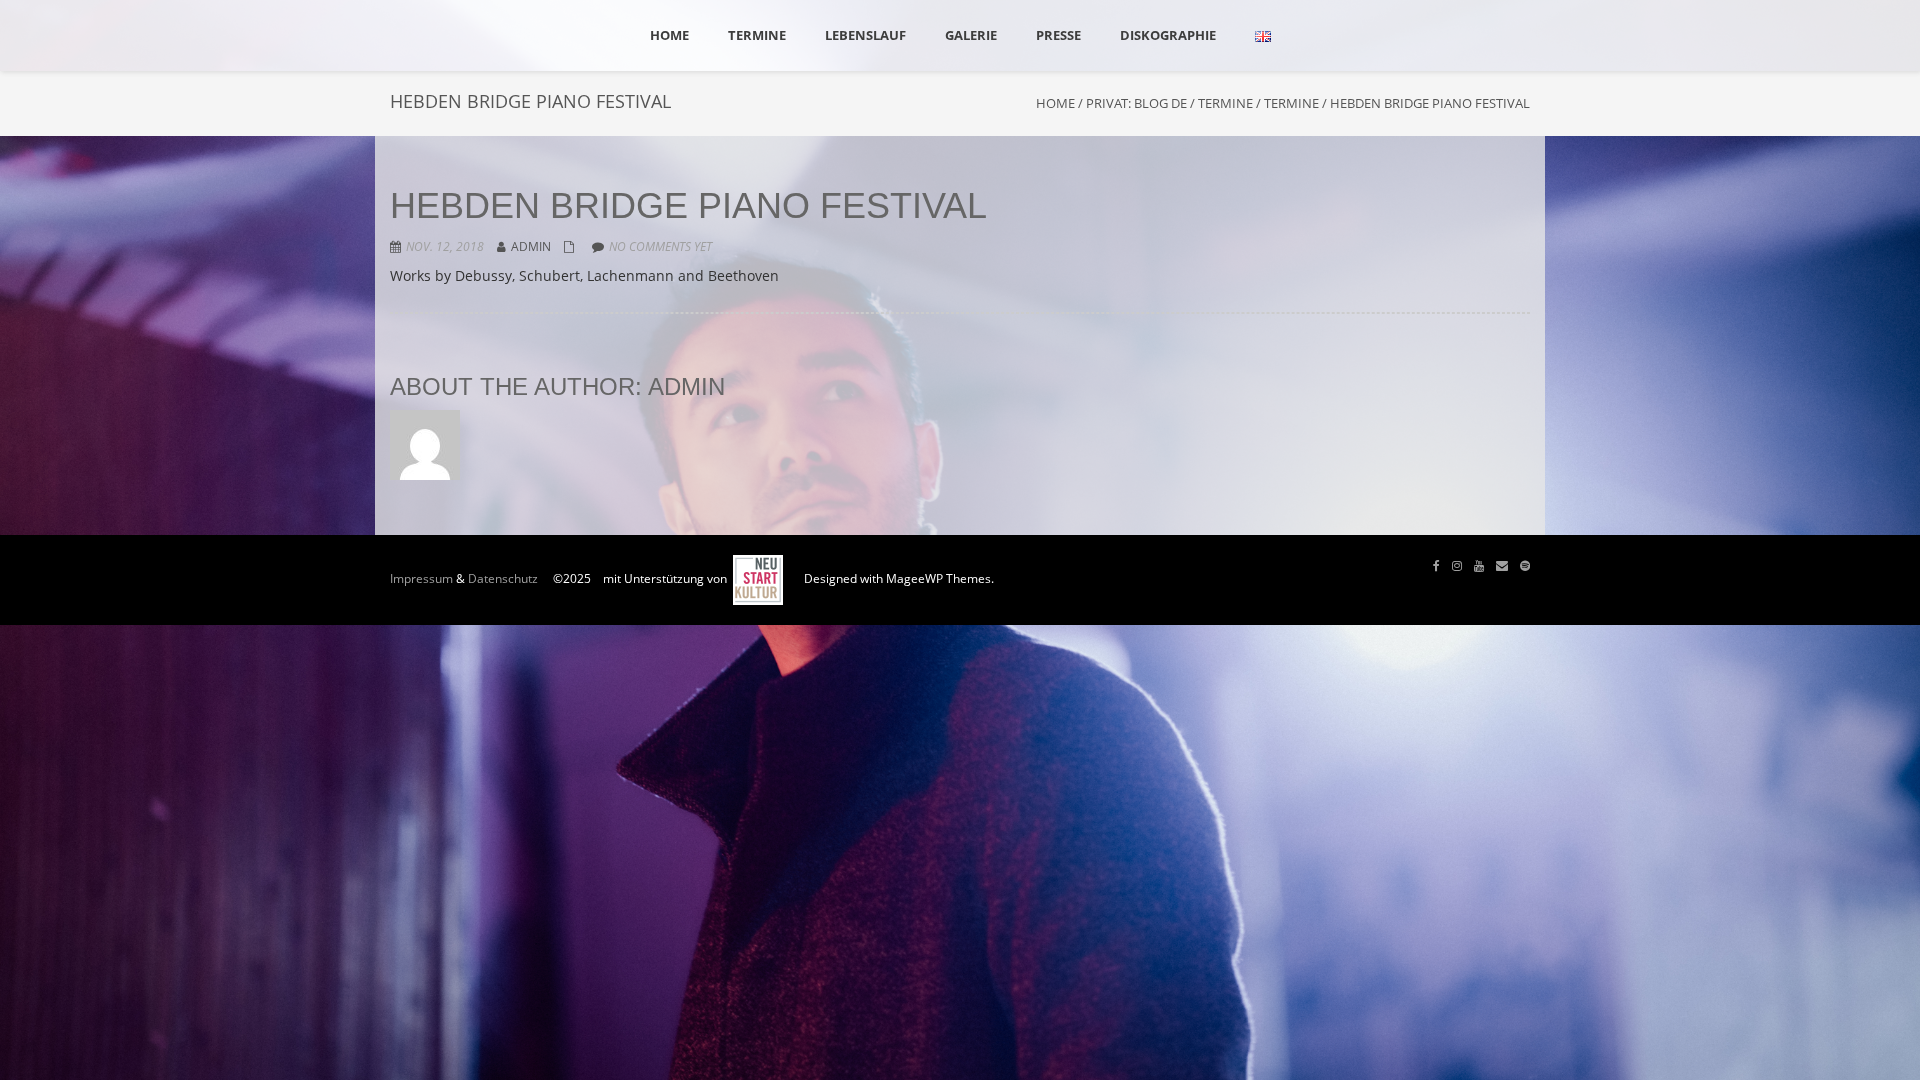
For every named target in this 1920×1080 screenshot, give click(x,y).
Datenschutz (503, 578)
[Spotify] (1525, 566)
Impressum (421, 578)
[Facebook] (1436, 566)
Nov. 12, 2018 (445, 246)
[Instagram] (1457, 566)
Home (1055, 103)
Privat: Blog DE (1136, 103)
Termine (1225, 103)
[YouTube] (1479, 566)
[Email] (1502, 566)
